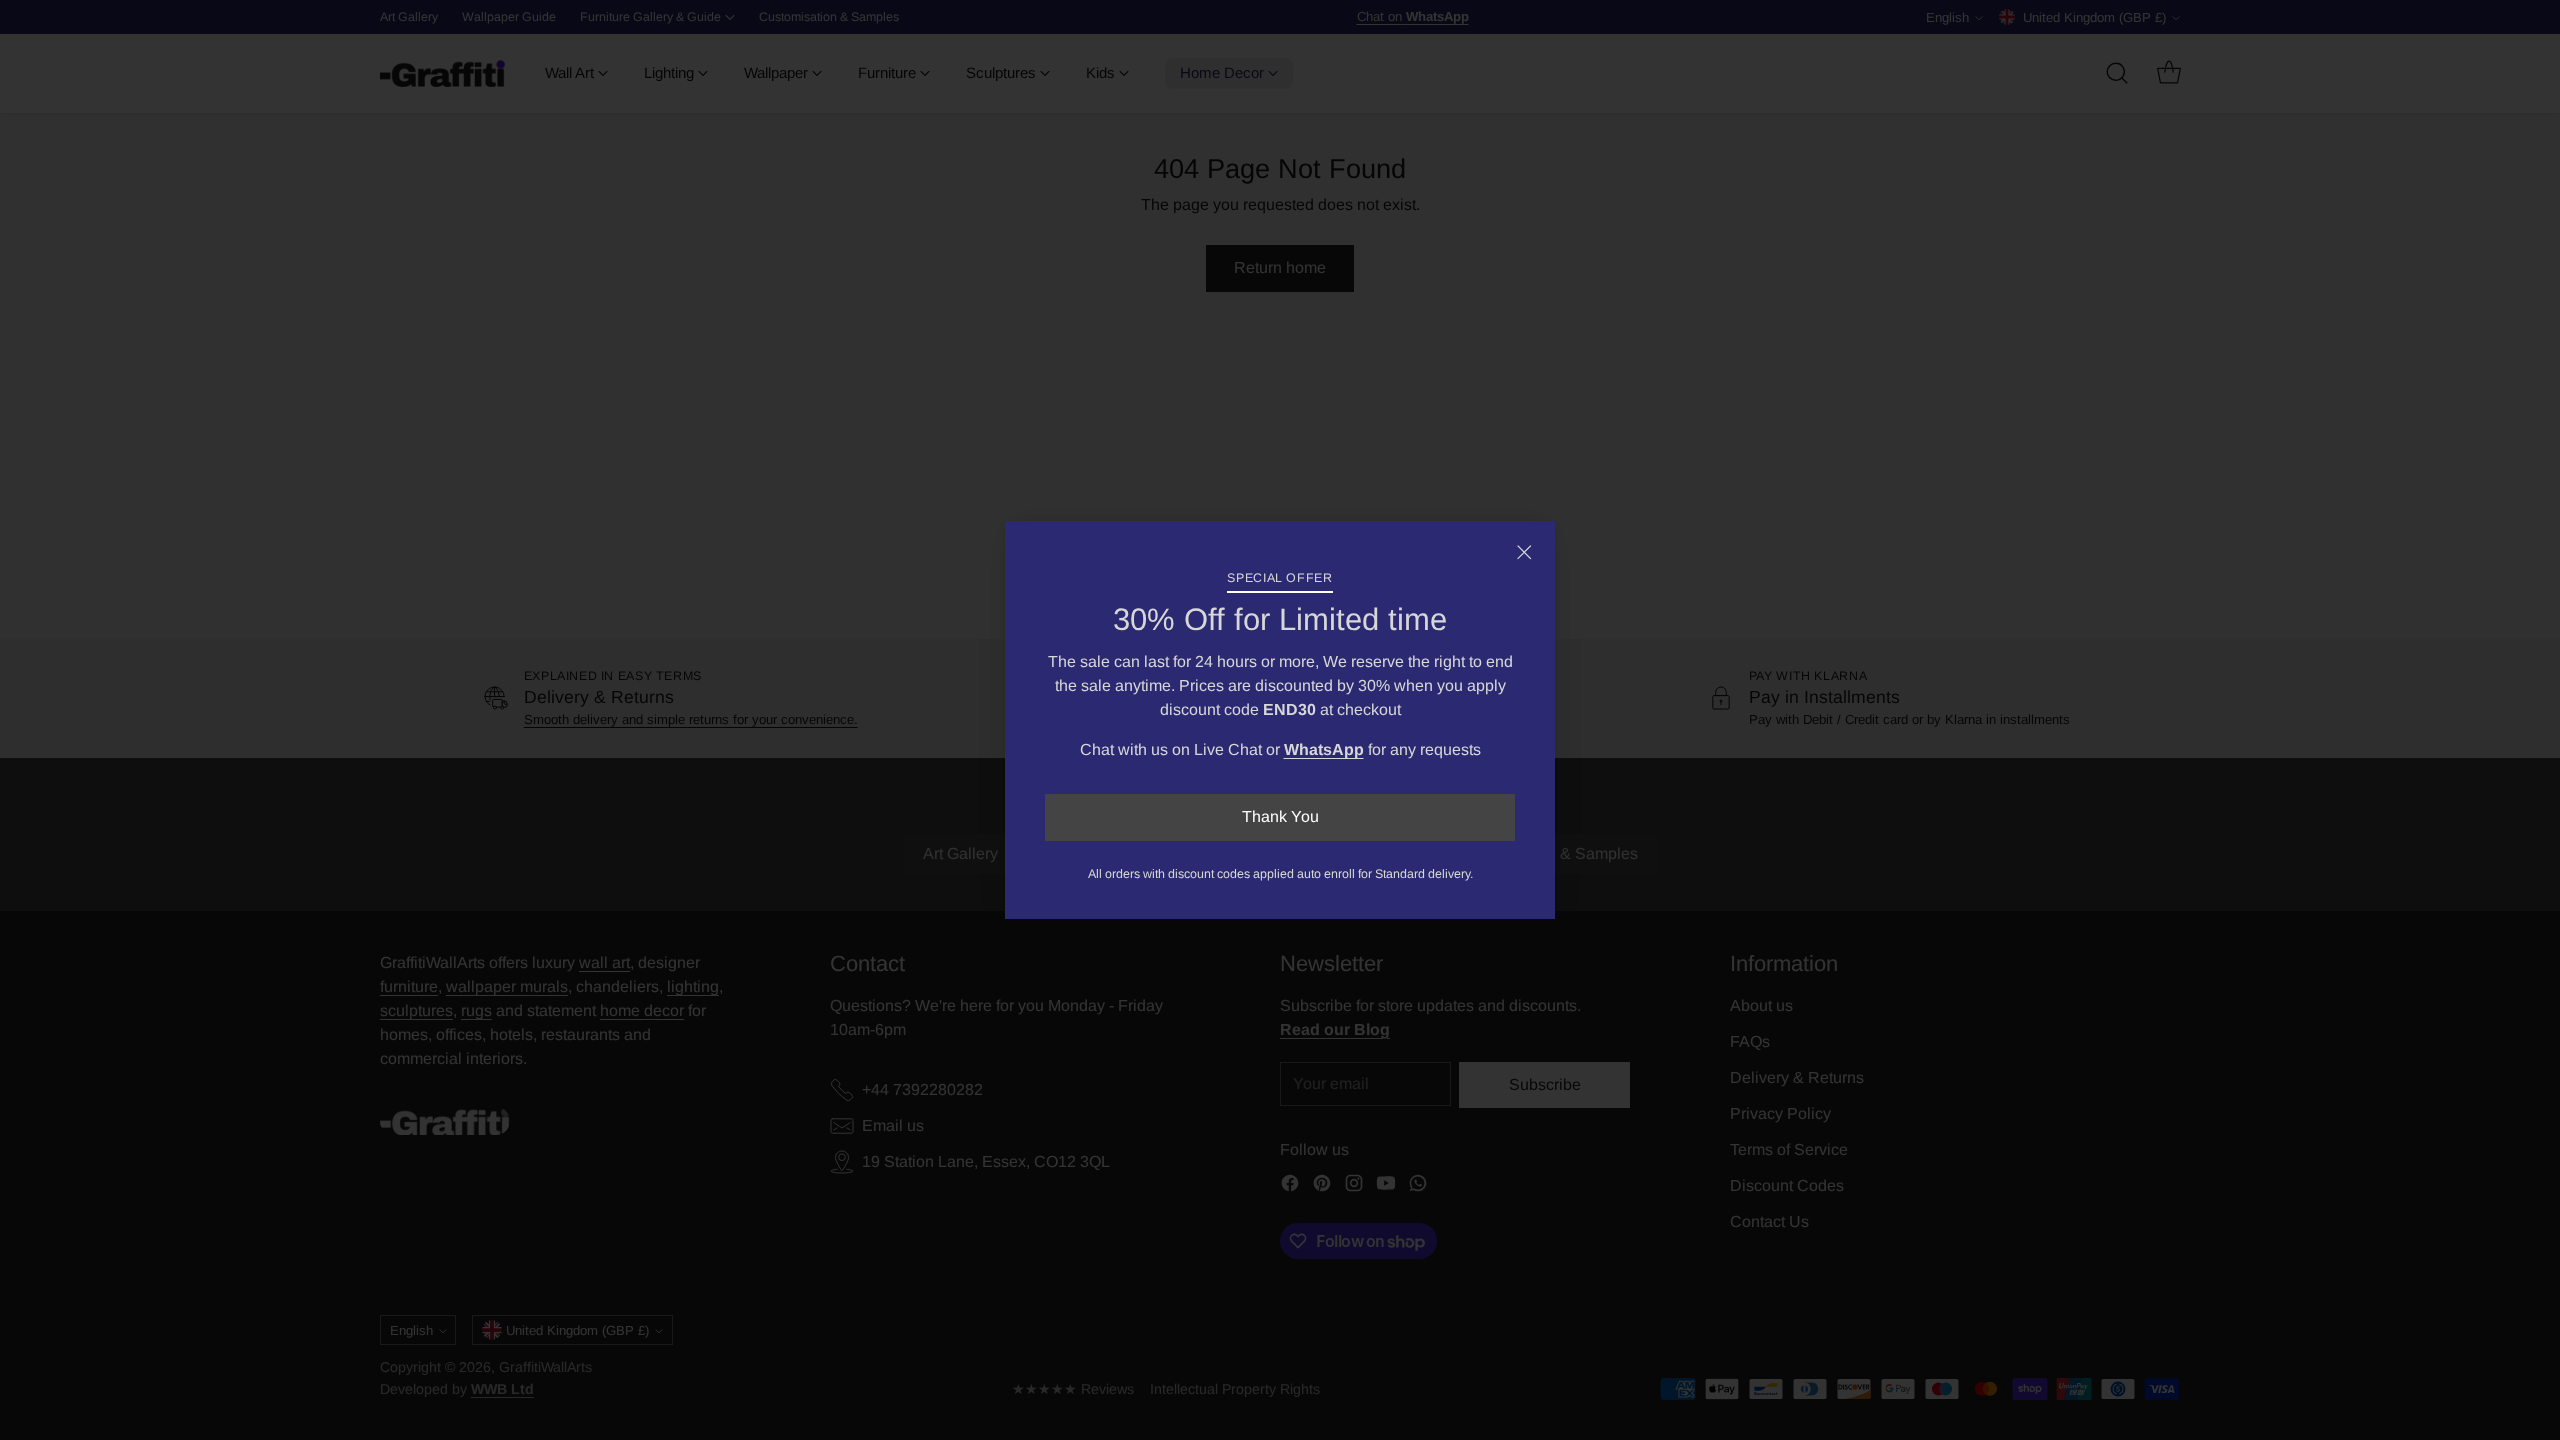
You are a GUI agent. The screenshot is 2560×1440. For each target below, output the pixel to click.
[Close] (1524, 552)
